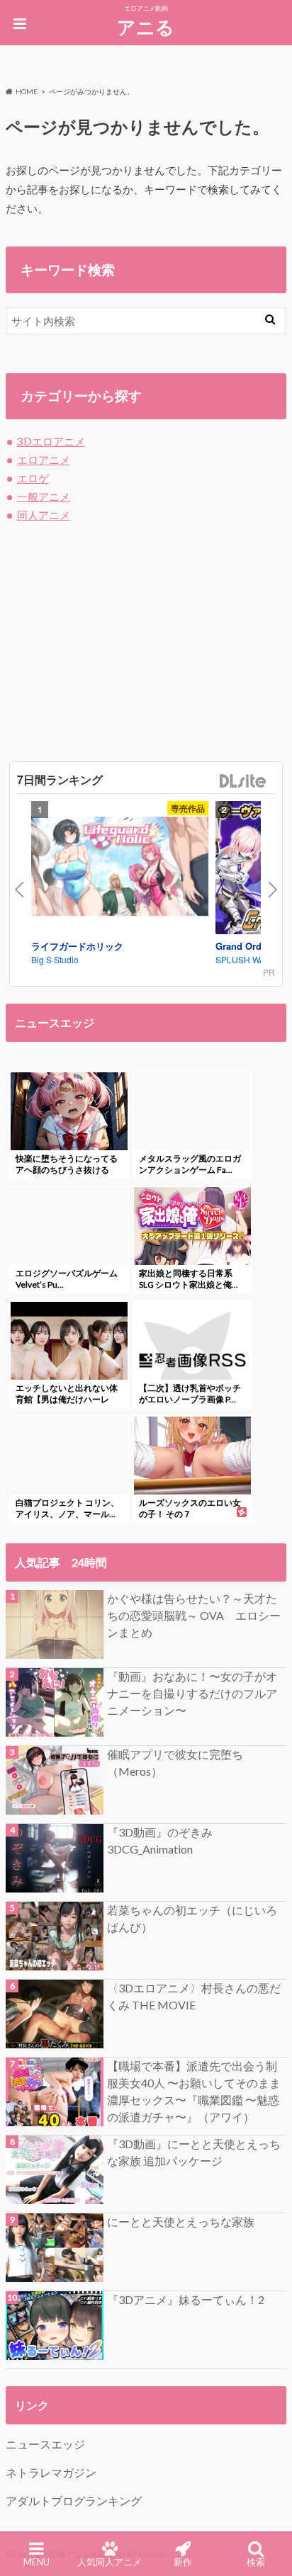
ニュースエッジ (45, 2444)
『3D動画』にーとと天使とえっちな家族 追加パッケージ (194, 2152)
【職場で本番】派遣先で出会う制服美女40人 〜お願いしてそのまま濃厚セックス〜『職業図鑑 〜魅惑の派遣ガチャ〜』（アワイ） (194, 2091)
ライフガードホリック (77, 946)
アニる (146, 27)
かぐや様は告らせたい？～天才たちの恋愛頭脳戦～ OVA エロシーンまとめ (194, 1615)
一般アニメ (44, 497)
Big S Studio (55, 959)
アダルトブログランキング (74, 2501)
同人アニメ (44, 515)
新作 (183, 2562)
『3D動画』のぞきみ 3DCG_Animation (160, 1840)
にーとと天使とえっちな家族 (181, 2222)
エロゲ (33, 478)
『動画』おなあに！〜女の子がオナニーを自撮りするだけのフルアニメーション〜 (192, 1693)
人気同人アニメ (109, 2562)
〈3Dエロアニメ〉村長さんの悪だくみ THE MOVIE (194, 1996)
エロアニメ (44, 460)
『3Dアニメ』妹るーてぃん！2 (186, 2299)
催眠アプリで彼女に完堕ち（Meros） (175, 1763)
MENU (36, 2562)
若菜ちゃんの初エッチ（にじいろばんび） (192, 1918)
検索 (256, 2562)
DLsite (243, 782)
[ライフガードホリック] (120, 868)
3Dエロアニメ (51, 441)
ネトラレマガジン (51, 2472)
